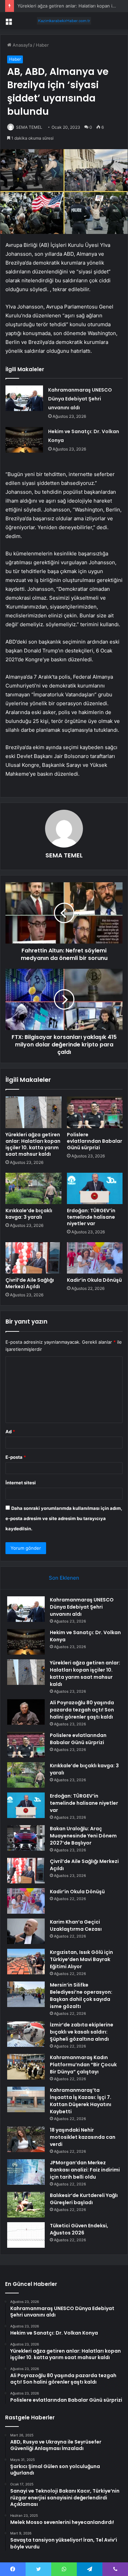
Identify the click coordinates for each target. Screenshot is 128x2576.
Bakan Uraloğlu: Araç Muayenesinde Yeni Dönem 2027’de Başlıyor (83, 1836)
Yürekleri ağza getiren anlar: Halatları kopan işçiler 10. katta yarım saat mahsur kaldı (33, 1144)
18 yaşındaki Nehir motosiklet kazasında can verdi (83, 2137)
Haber (42, 45)
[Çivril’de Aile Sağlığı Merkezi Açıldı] (33, 1258)
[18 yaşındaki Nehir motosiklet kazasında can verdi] (26, 2139)
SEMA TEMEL (29, 127)
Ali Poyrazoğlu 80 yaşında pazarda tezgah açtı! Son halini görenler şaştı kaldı (82, 1710)
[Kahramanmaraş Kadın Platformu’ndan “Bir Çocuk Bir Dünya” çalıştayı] (26, 2067)
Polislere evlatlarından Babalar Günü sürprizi (95, 1141)
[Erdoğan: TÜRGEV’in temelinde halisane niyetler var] (95, 1188)
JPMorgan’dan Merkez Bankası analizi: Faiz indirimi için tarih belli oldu (85, 2170)
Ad (10, 1432)
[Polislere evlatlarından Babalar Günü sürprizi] (95, 1112)
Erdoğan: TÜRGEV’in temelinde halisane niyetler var (91, 1217)
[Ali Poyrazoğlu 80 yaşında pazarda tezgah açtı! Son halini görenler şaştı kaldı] (26, 1712)
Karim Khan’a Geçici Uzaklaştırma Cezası (76, 1925)
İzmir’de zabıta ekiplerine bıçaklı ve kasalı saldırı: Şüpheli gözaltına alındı (82, 2032)
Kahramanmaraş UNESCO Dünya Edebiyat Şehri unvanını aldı (80, 399)
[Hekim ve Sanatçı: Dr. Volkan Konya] (24, 440)
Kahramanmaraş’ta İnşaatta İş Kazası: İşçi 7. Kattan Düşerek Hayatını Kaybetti (81, 2101)
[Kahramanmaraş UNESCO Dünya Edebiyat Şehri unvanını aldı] (24, 398)
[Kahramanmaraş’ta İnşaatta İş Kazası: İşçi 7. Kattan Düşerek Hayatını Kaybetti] (26, 2099)
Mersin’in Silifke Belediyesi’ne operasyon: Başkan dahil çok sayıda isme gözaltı (81, 1996)
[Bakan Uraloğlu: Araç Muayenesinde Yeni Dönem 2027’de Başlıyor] (26, 1838)
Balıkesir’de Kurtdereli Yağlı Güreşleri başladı (84, 2199)
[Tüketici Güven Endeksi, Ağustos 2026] (26, 2235)
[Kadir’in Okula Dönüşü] (95, 1258)
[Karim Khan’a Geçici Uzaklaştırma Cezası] (26, 1931)
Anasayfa (22, 45)
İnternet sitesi (21, 1483)
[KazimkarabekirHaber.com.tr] (64, 21)
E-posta (16, 1457)
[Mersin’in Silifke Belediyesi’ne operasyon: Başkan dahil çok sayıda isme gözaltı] (26, 1994)
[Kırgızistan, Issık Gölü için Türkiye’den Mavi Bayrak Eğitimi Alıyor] (26, 1962)
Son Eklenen (64, 1578)
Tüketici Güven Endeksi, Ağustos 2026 (79, 2229)
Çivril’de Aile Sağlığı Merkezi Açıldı (30, 1283)
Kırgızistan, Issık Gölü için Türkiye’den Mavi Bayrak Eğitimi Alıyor (81, 1959)
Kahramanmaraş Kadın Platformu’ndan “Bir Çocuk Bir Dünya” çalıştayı (83, 2065)
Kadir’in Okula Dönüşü (94, 1280)
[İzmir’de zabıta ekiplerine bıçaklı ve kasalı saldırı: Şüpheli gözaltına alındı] (26, 2034)
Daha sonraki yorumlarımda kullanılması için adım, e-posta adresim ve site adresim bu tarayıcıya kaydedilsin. (64, 1518)
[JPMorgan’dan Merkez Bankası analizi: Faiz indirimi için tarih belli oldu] (26, 2172)
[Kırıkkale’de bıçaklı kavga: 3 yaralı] (33, 1188)
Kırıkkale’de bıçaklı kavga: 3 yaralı (29, 1214)
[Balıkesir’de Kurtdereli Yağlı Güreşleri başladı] (26, 2205)
